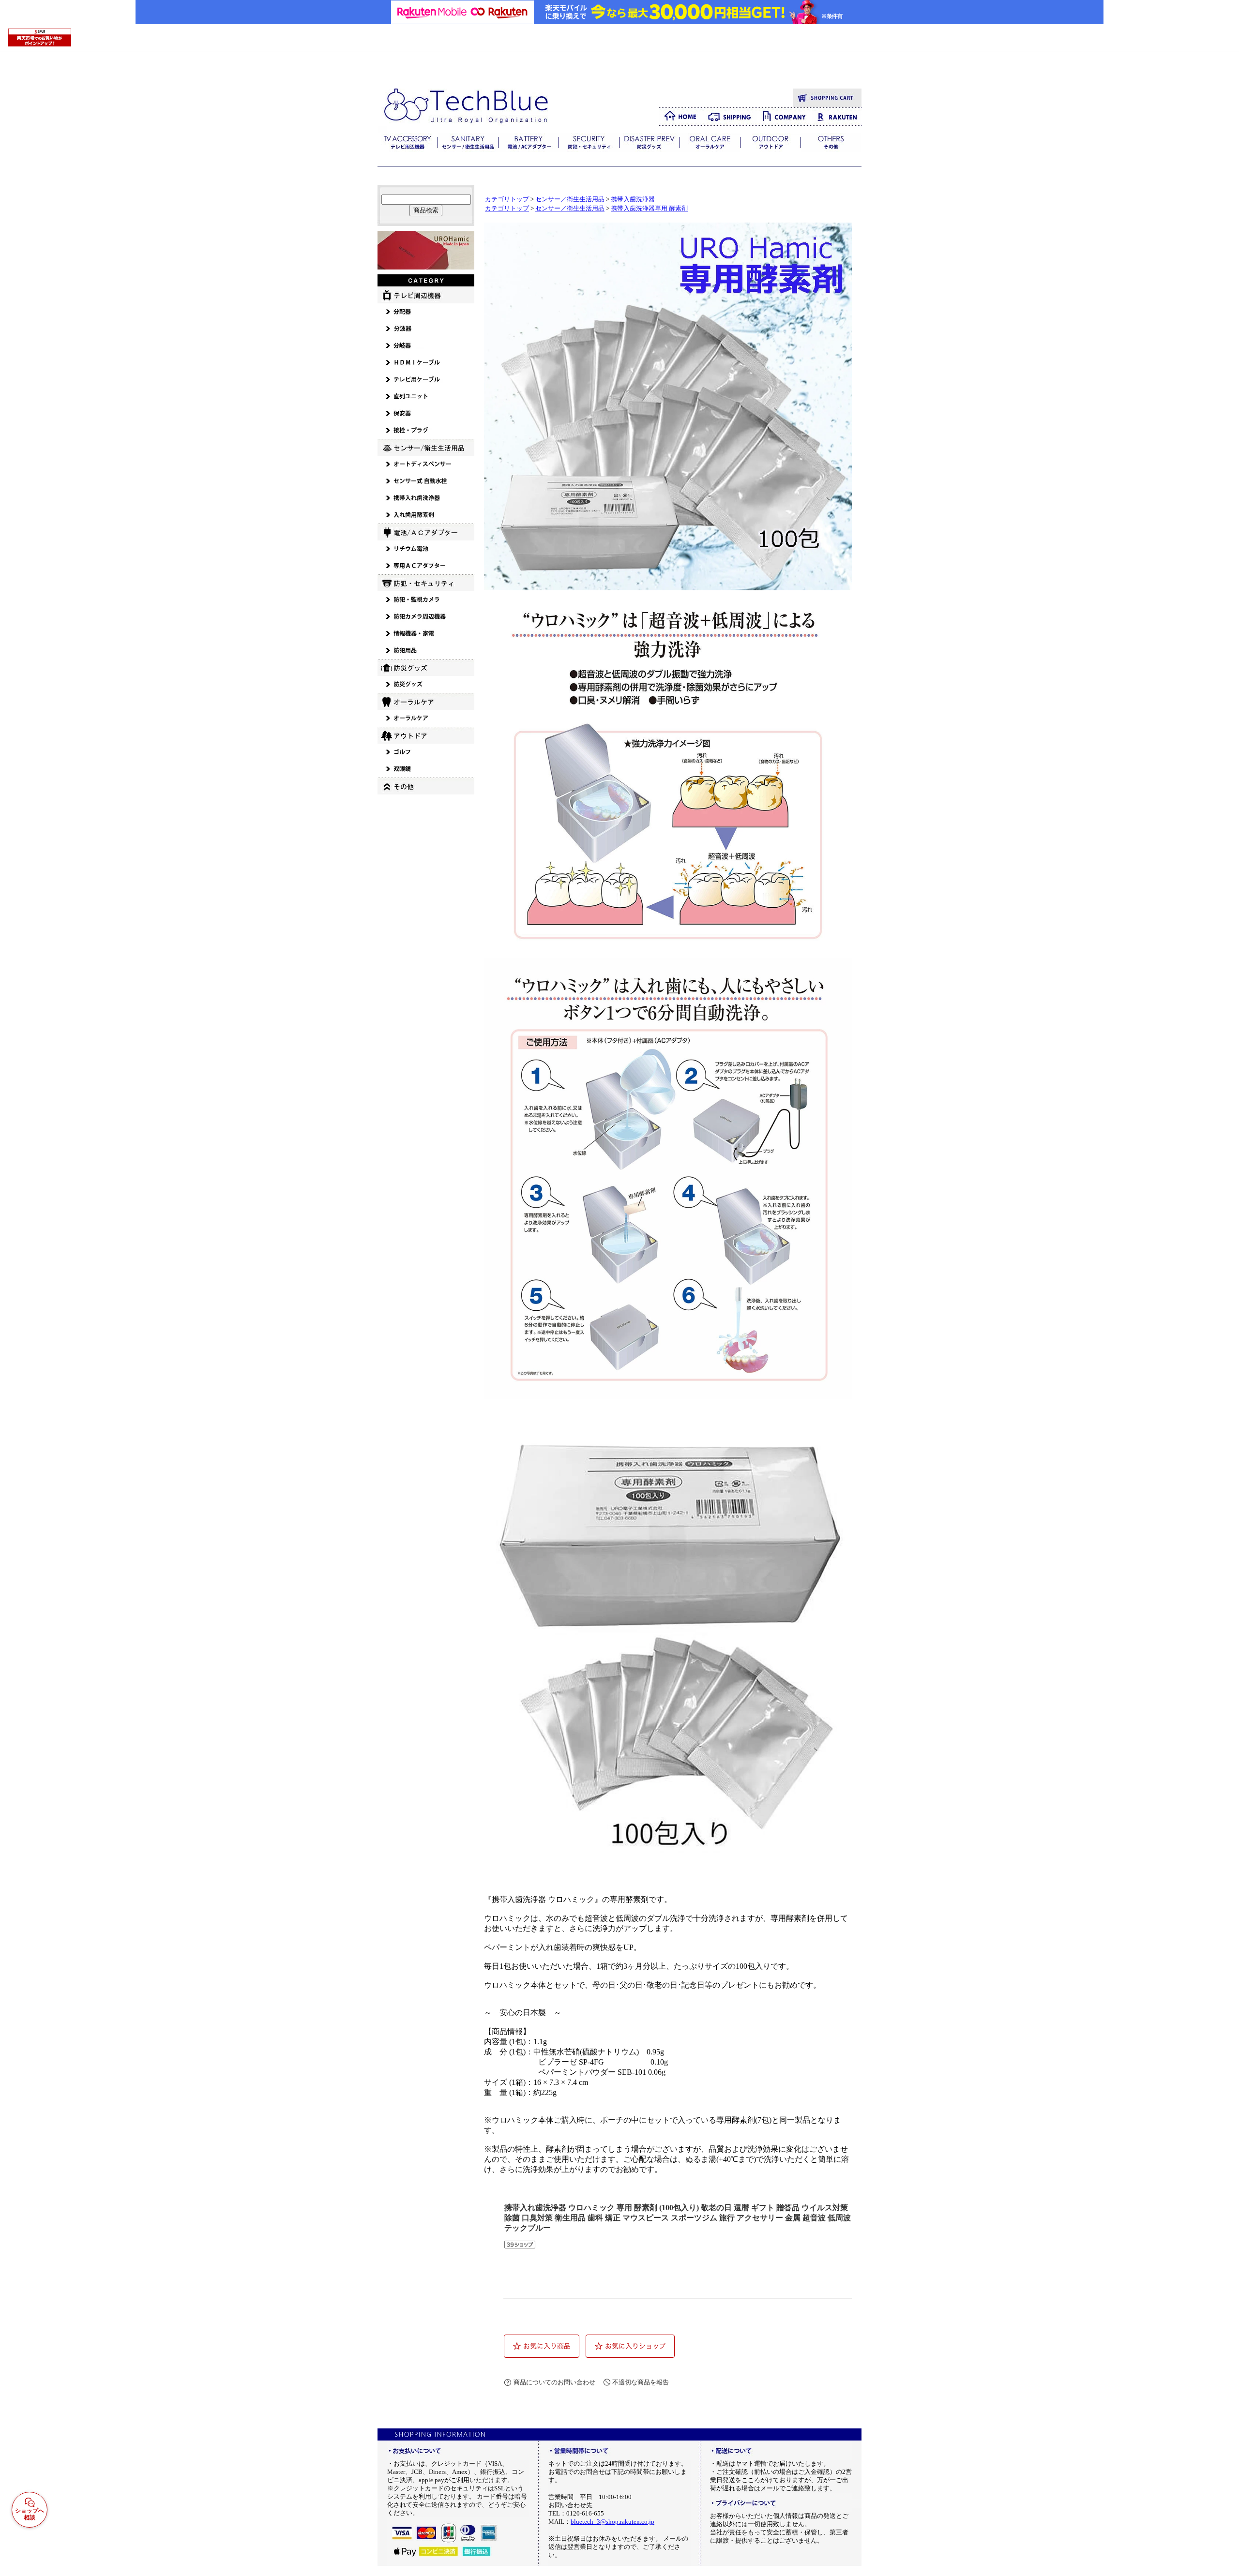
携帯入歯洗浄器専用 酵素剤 (649, 209)
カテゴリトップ (507, 199)
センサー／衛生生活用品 (570, 199)
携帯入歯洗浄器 (633, 199)
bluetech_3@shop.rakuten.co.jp (612, 2522)
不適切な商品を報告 (641, 2382)
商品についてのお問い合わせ (554, 2382)
